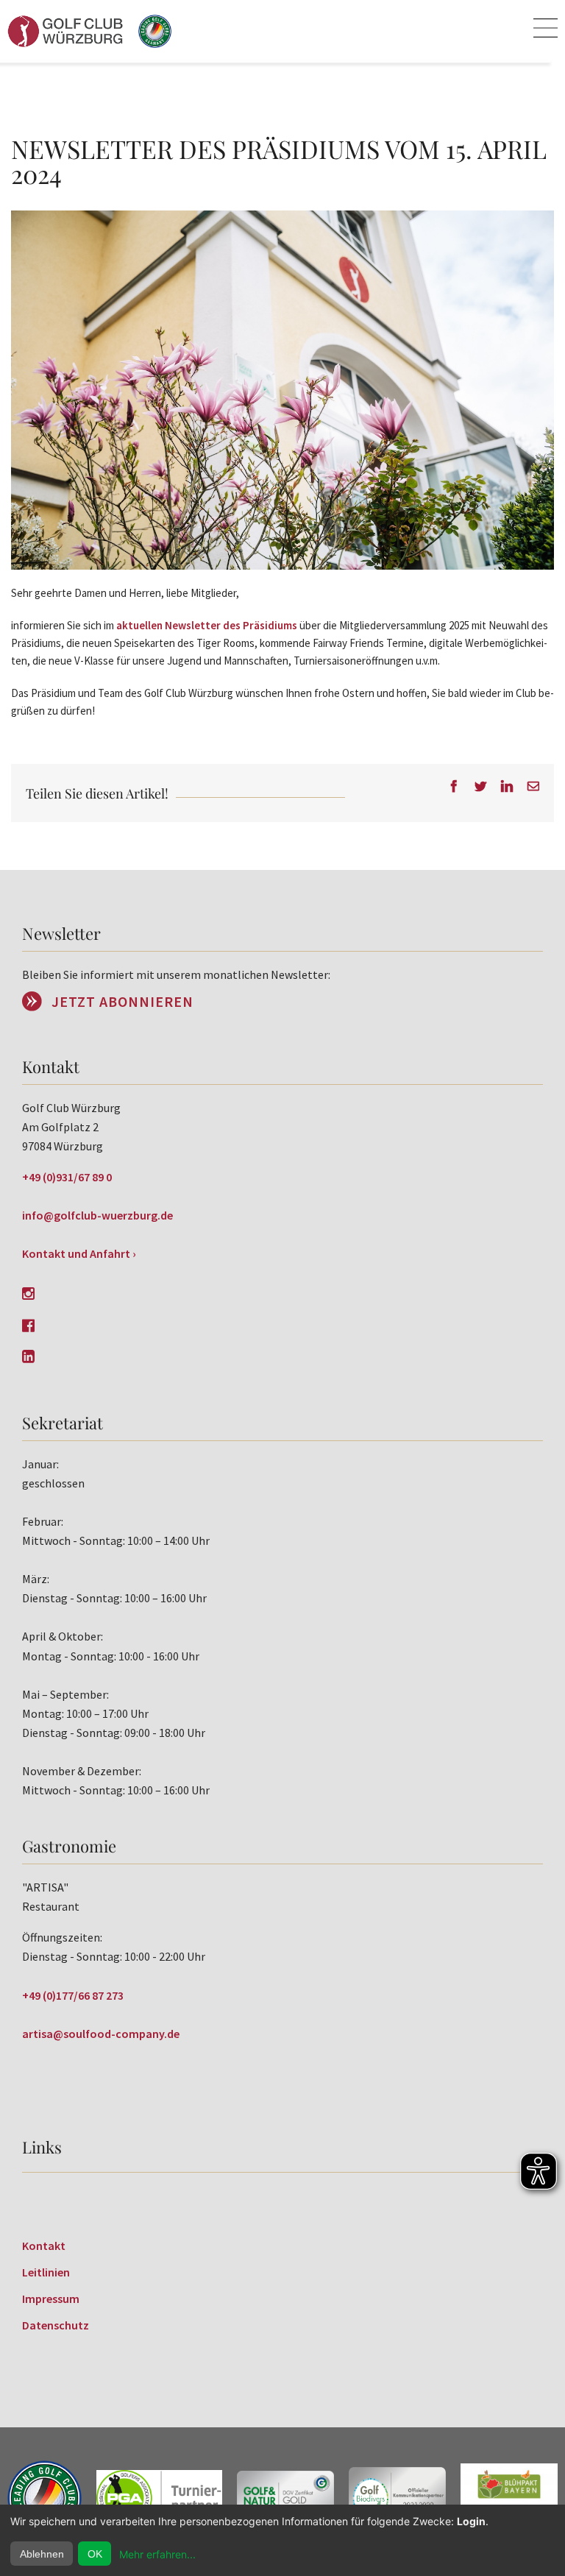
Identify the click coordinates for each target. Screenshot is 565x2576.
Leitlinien (46, 2272)
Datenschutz (56, 2325)
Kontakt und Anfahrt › (79, 1253)
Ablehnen (42, 2554)
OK (95, 2554)
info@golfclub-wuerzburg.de (97, 1215)
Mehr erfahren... (157, 2554)
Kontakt (44, 2246)
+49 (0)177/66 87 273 (73, 1995)
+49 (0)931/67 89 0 (67, 1177)
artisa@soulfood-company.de (101, 2034)
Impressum (51, 2299)
